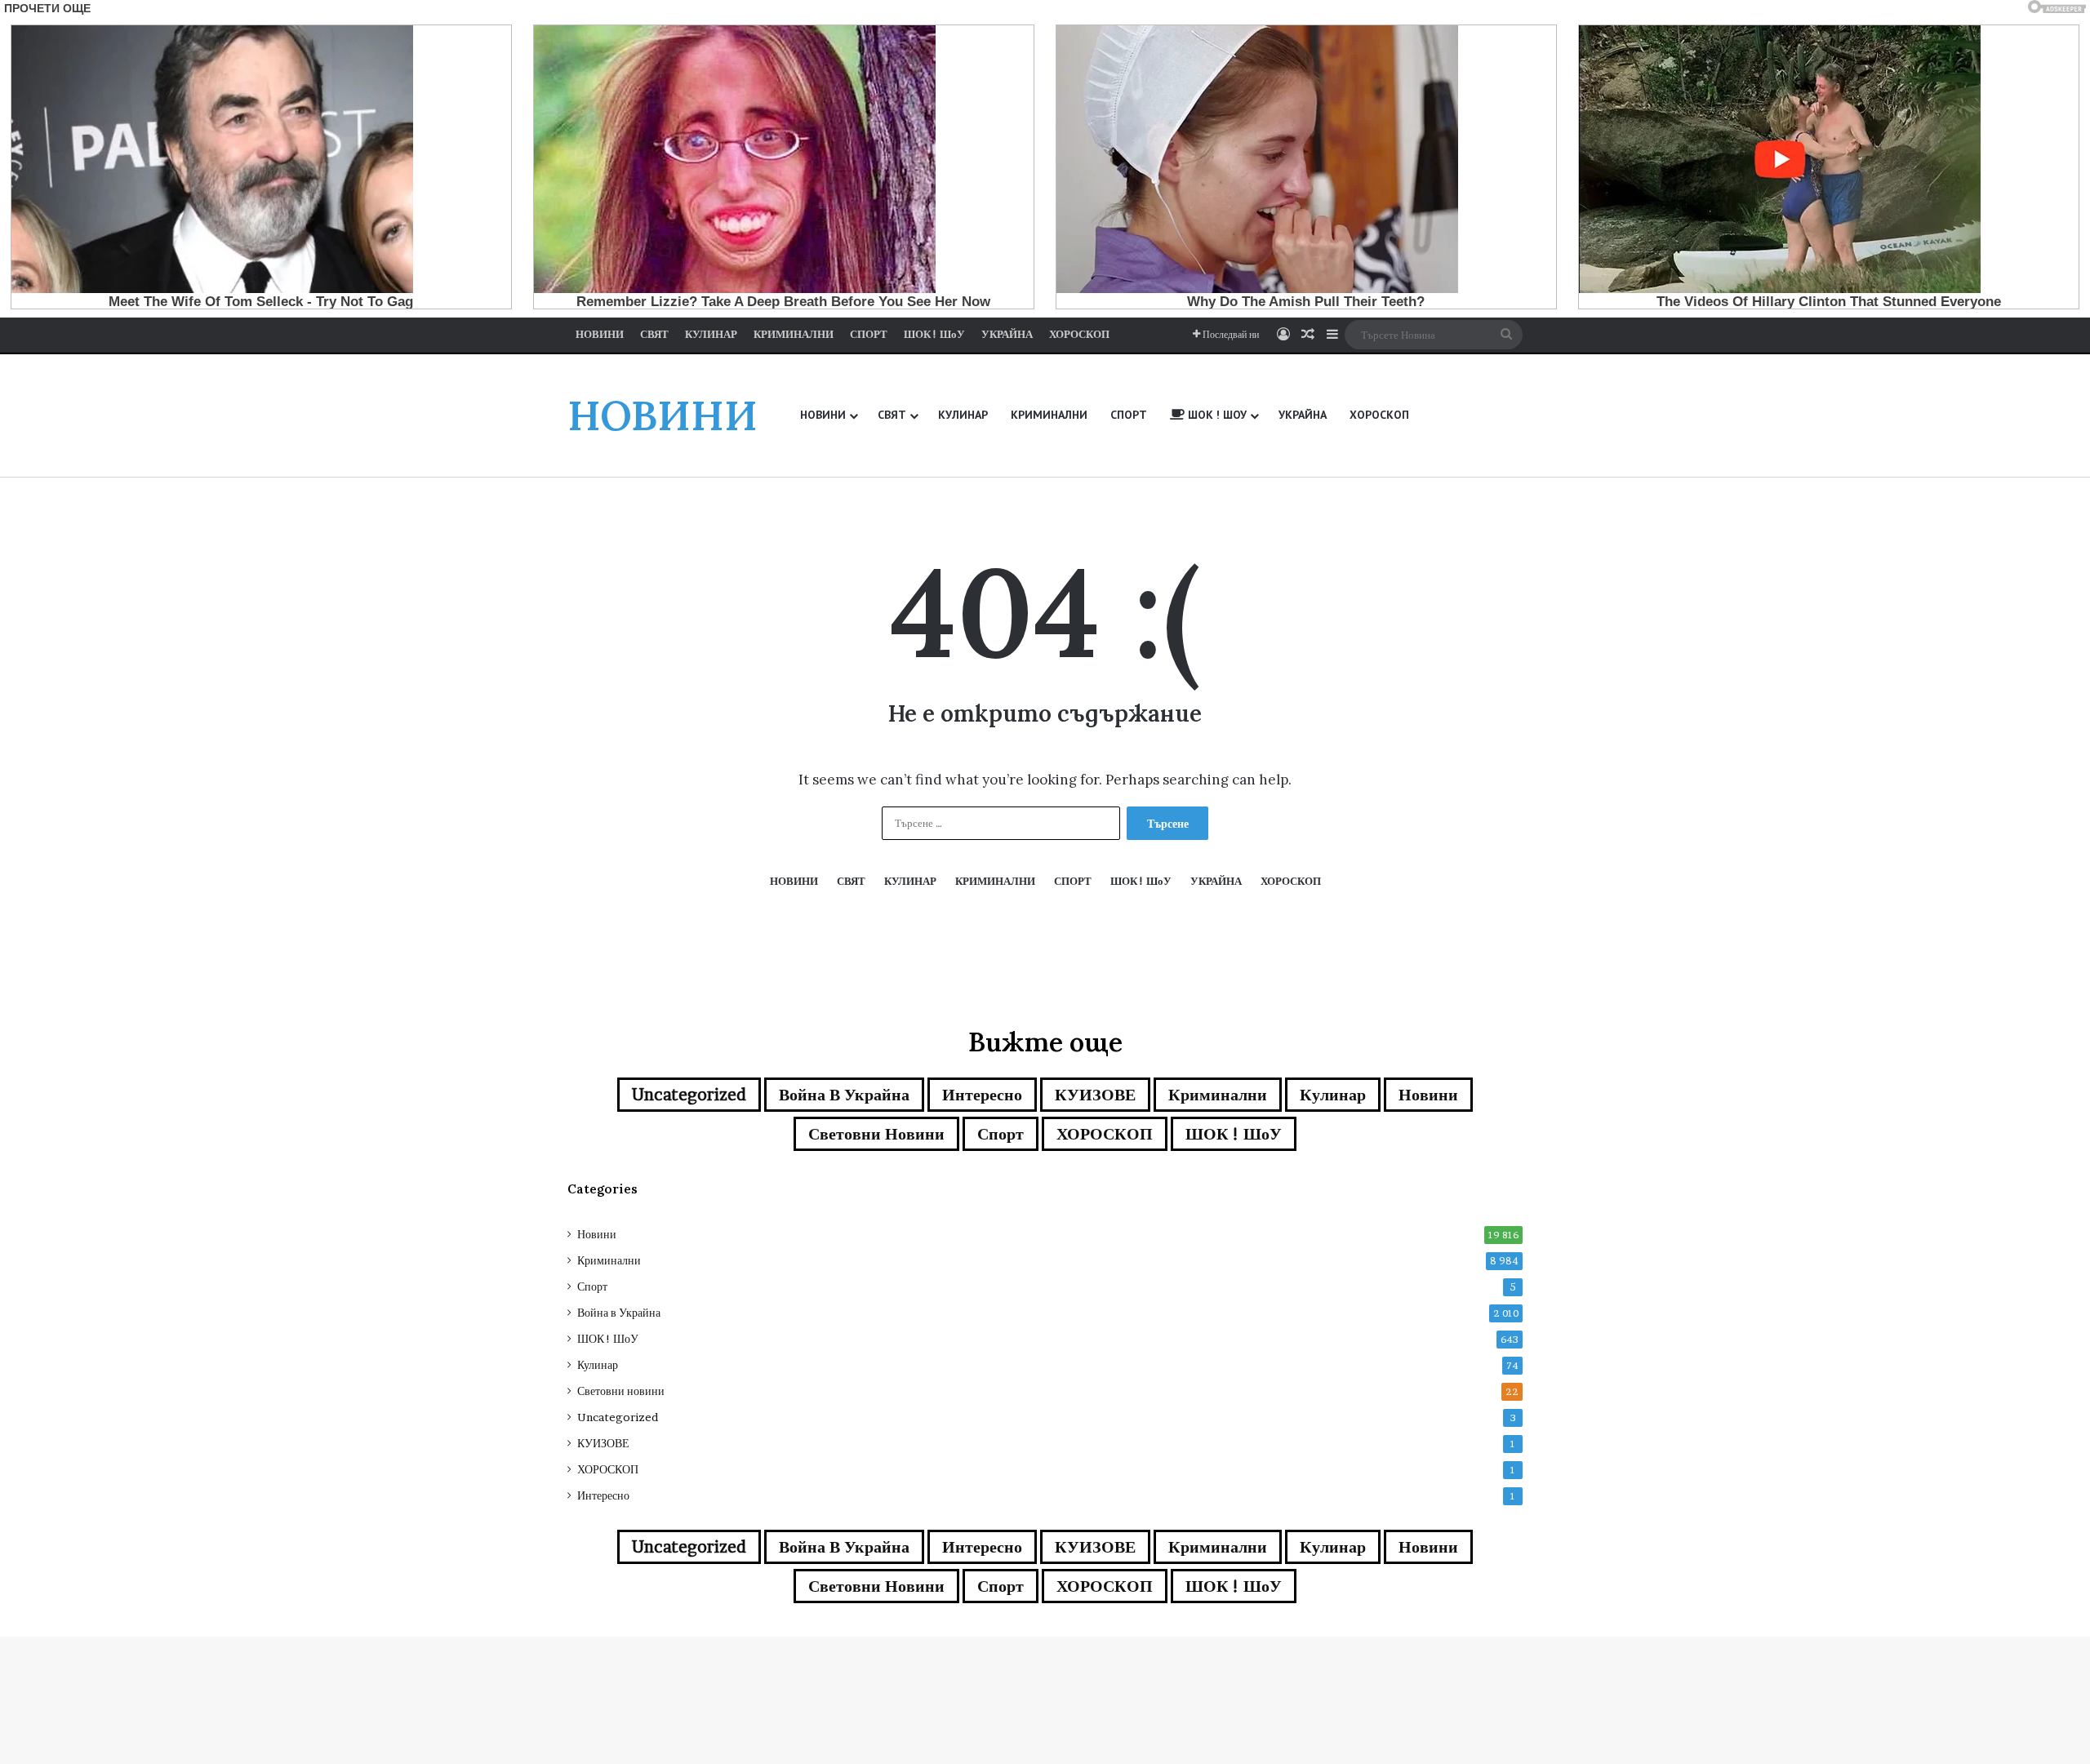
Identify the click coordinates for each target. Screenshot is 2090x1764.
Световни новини (876, 1134)
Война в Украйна (844, 1095)
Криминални (1218, 1095)
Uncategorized (689, 1095)
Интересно (982, 1095)
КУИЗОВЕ (1095, 1095)
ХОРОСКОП (1105, 1134)
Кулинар (1333, 1095)
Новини (1428, 1095)
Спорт (1001, 1134)
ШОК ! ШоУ (1234, 1134)
